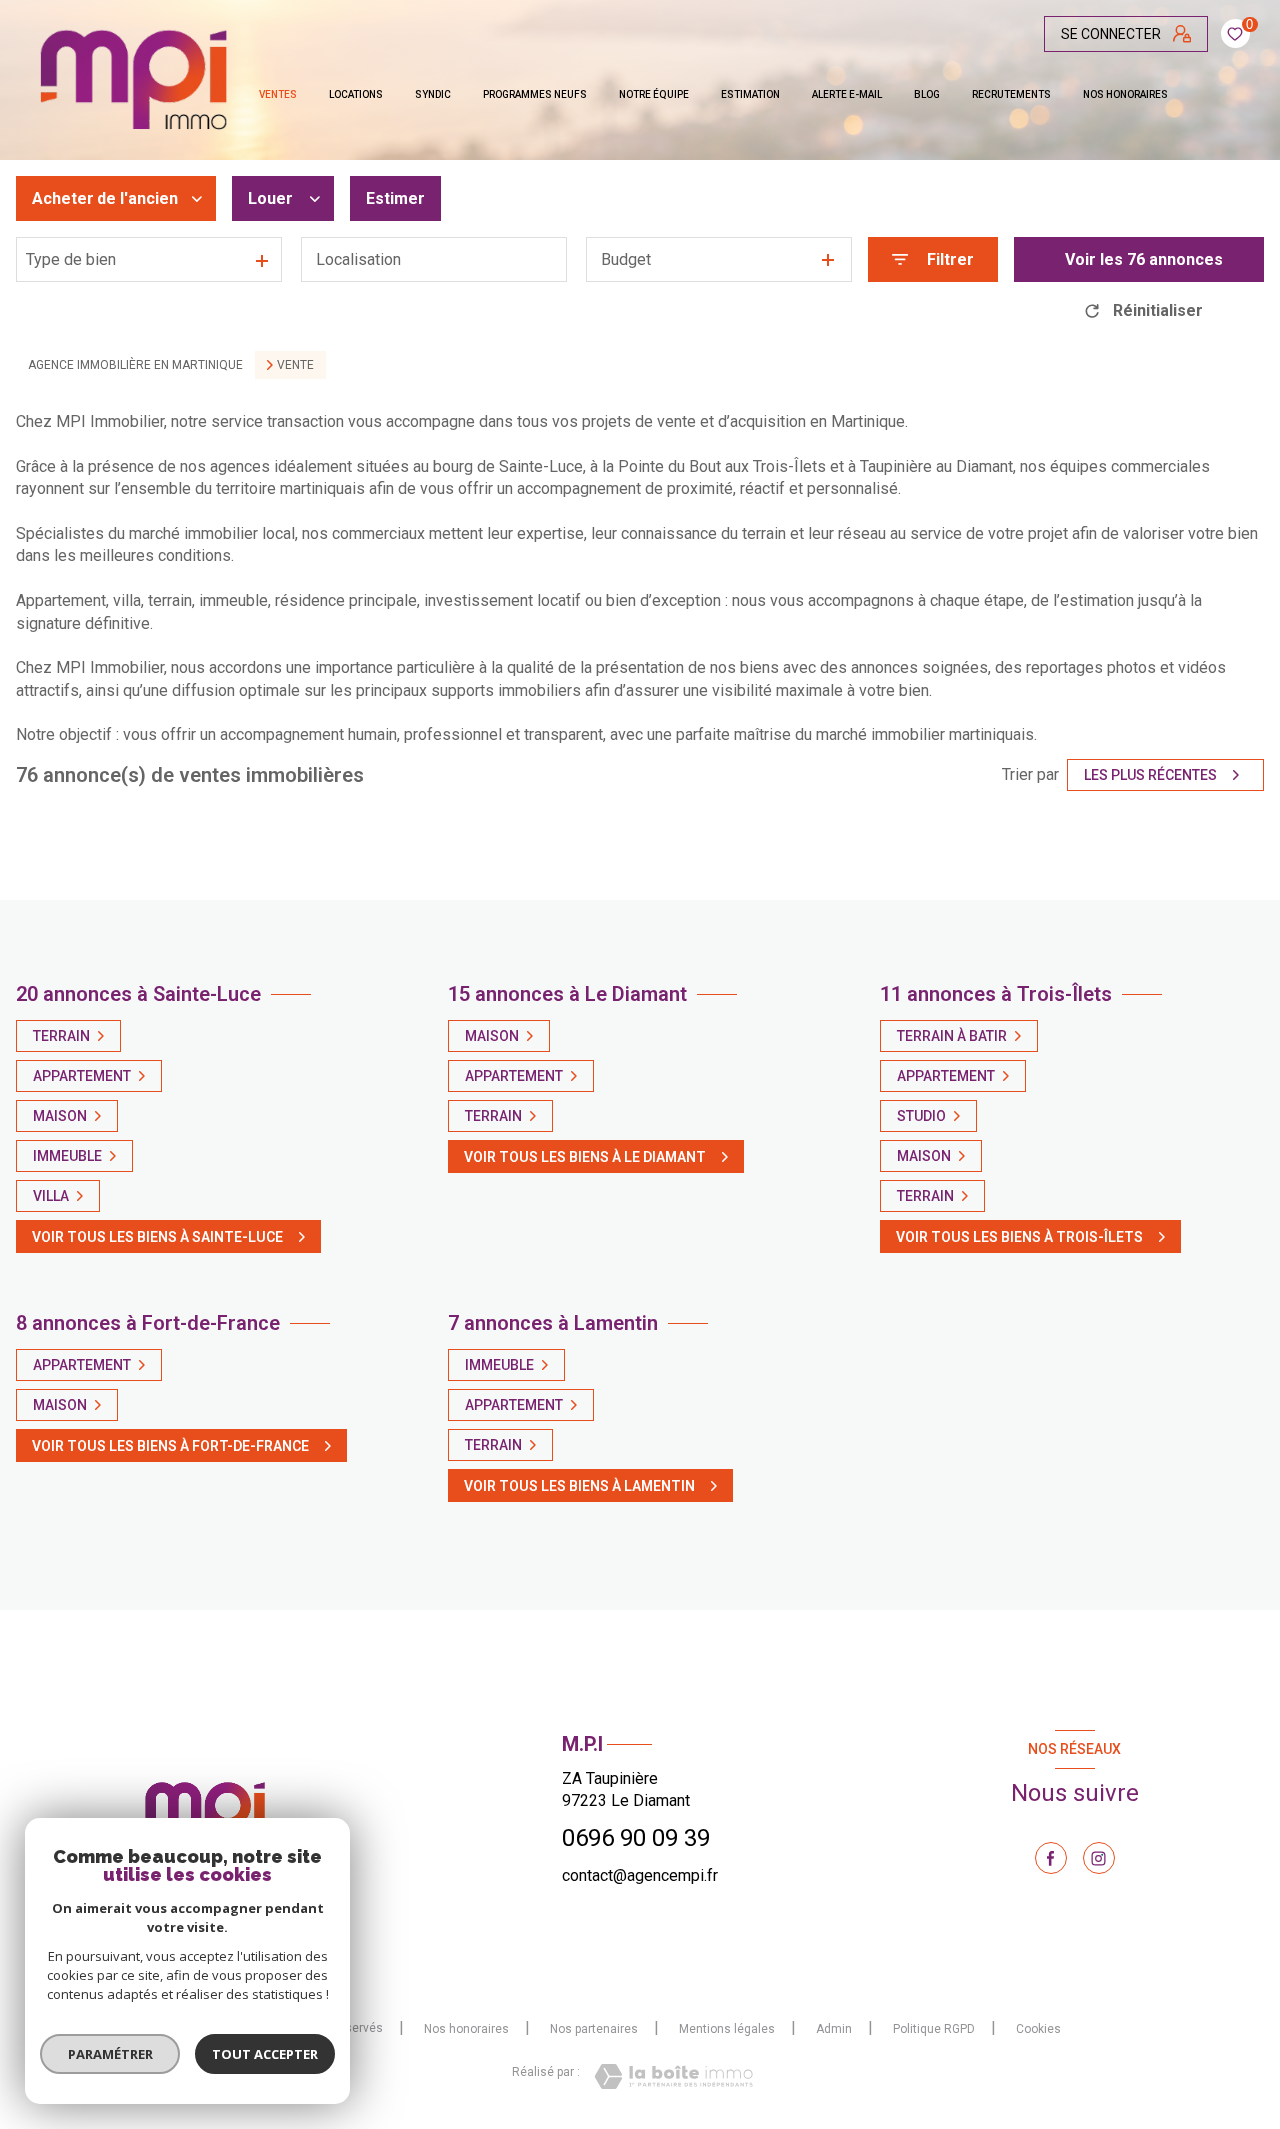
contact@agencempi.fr (640, 1875)
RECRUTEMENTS (1011, 94)
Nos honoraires (1125, 94)
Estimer (395, 198)
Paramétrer (110, 2054)
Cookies (1038, 2029)
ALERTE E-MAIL (847, 94)
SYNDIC (433, 94)
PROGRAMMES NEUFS (535, 94)
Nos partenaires (594, 2029)
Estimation (750, 94)
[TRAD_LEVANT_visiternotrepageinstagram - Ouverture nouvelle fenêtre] (1099, 1858)
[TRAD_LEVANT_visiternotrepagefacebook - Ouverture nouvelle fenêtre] (1051, 1858)
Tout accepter (265, 2054)
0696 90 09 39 (636, 1838)
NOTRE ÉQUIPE (654, 94)
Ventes (278, 94)
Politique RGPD (934, 2029)
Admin (834, 2029)
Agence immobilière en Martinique (135, 365)
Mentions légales (727, 2029)
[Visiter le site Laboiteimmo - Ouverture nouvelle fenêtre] (673, 2076)
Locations (356, 94)
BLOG (927, 94)
